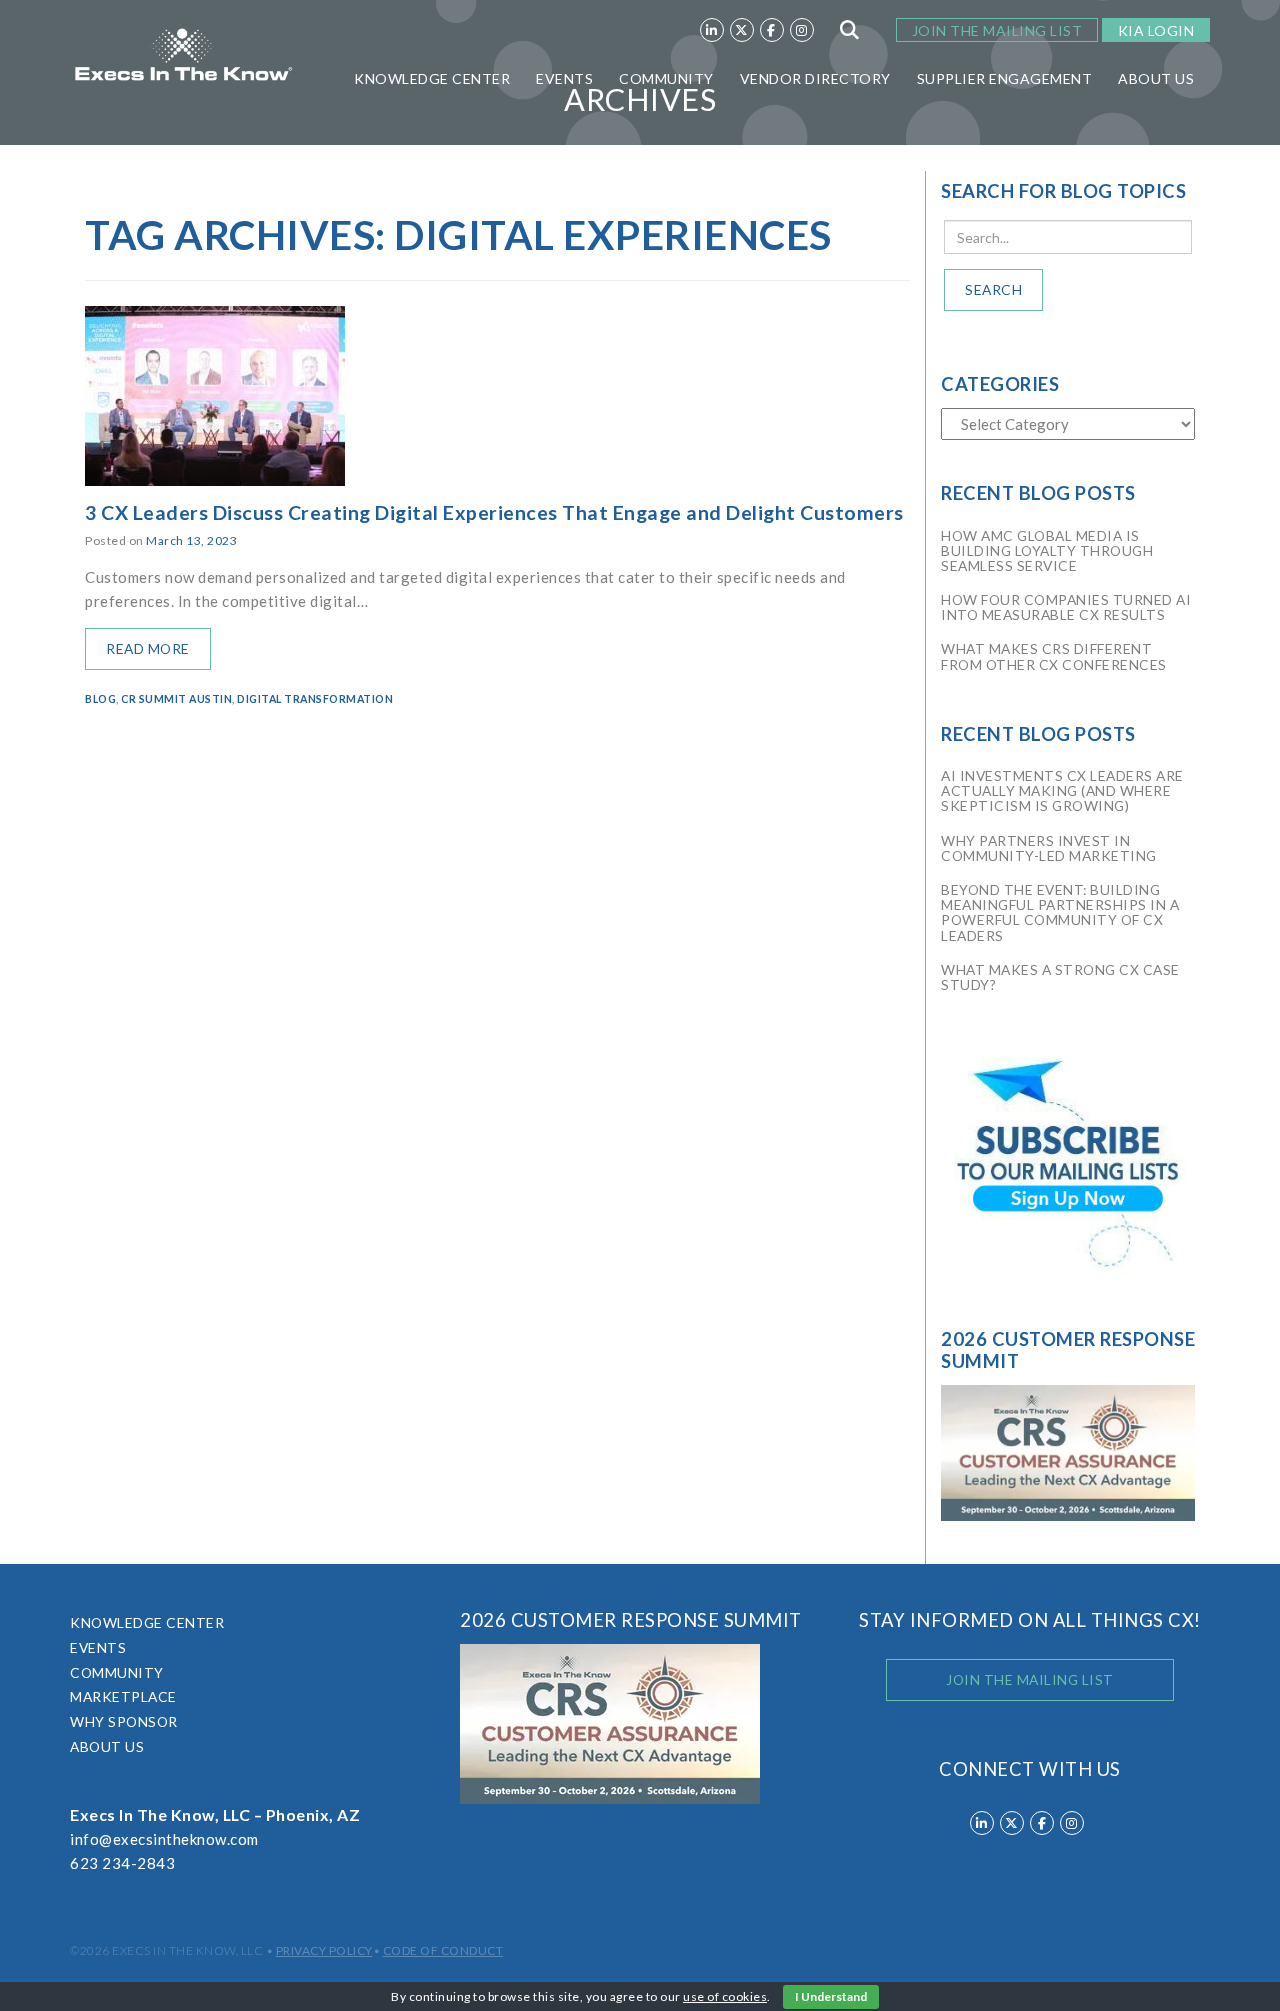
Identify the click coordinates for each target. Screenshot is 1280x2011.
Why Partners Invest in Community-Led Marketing (1049, 848)
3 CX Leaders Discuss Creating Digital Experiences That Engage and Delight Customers (494, 512)
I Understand (831, 1996)
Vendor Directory (815, 78)
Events (564, 78)
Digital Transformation (315, 699)
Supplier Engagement (1005, 78)
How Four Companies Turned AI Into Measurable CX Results (1066, 607)
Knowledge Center (432, 78)
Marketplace (123, 1696)
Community (666, 78)
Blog (100, 699)
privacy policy (324, 1950)
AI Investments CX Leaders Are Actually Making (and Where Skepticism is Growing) (1062, 790)
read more (148, 648)
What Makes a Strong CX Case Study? (1060, 977)
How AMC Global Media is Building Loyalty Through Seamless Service (1047, 550)
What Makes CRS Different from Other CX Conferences (1054, 656)
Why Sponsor (124, 1721)
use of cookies (725, 1996)
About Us (1156, 78)
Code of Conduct (443, 1950)
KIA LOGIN (1156, 30)
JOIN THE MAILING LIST (997, 30)
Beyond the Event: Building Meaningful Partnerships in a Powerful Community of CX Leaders (1060, 912)
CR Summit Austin (176, 699)
